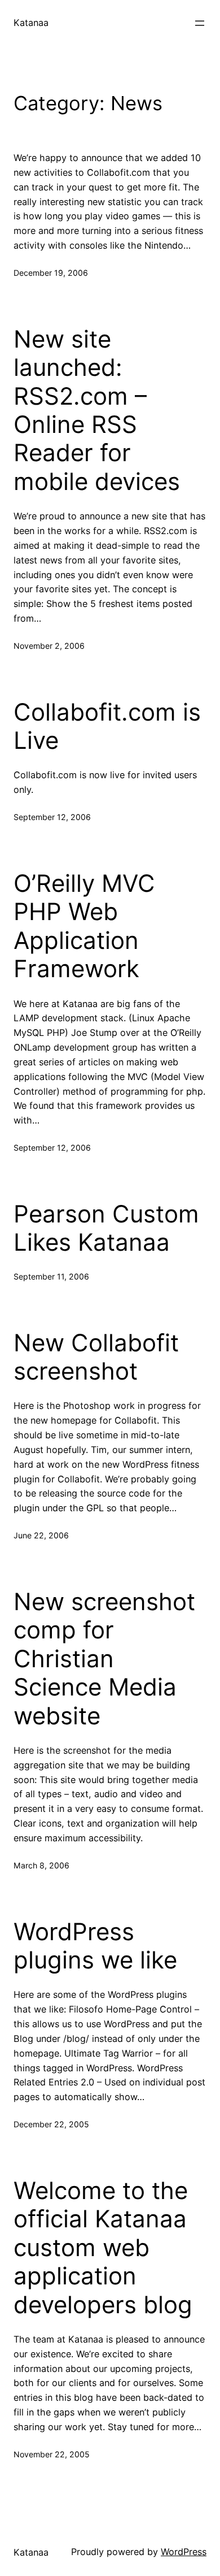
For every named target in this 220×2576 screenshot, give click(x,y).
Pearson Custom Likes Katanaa (106, 1228)
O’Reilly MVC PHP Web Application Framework (84, 926)
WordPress (184, 2552)
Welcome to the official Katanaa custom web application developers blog (103, 2248)
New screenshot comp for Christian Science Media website (104, 1659)
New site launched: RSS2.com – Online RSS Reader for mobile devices (97, 410)
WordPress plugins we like (95, 1946)
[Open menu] (200, 23)
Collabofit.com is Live (107, 726)
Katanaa (31, 23)
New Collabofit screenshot (96, 1357)
